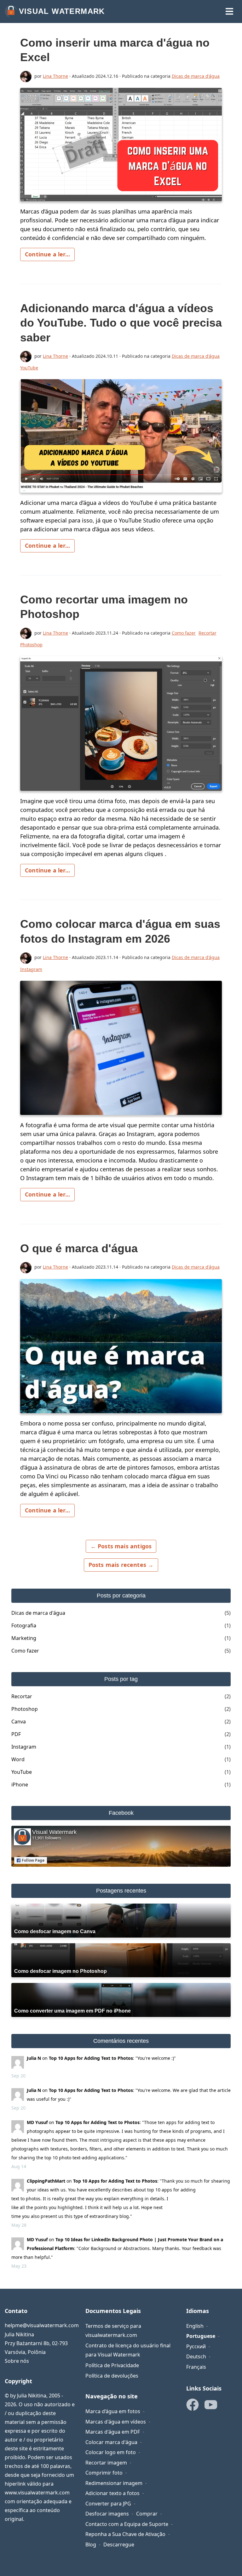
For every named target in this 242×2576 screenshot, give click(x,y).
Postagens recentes (121, 1891)
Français (196, 2367)
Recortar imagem (106, 2463)
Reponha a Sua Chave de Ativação (125, 2534)
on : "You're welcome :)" (101, 2058)
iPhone (20, 1785)
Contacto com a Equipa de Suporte (127, 2524)
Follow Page (33, 1860)
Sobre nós (17, 2361)
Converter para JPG (108, 2504)
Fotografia (24, 1625)
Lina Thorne (55, 76)
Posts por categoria (121, 1596)
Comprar (147, 2514)
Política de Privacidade (112, 2365)
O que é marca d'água (79, 1248)
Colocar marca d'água (111, 2442)
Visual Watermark (62, 11)
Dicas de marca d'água (196, 76)
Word (18, 1759)
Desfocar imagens (107, 2514)
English (195, 2326)
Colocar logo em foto (111, 2452)
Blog (91, 2545)
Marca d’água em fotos (113, 2411)
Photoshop (31, 645)
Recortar (207, 633)
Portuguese (201, 2336)
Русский (196, 2346)
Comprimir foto (104, 2473)
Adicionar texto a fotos (112, 2493)
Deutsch (196, 2356)
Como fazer (184, 633)
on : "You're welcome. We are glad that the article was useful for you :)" (129, 2095)
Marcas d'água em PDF (113, 2432)
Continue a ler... (47, 254)
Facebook (121, 1813)
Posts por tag (121, 1679)
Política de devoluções (112, 2376)
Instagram (31, 969)
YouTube (29, 368)
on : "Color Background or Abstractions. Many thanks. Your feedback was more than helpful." (117, 2248)
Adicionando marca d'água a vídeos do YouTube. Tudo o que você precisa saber (121, 323)
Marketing (24, 1638)
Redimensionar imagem (114, 2483)
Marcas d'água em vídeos (116, 2422)
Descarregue (119, 2545)
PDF (16, 1734)
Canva (19, 1722)
